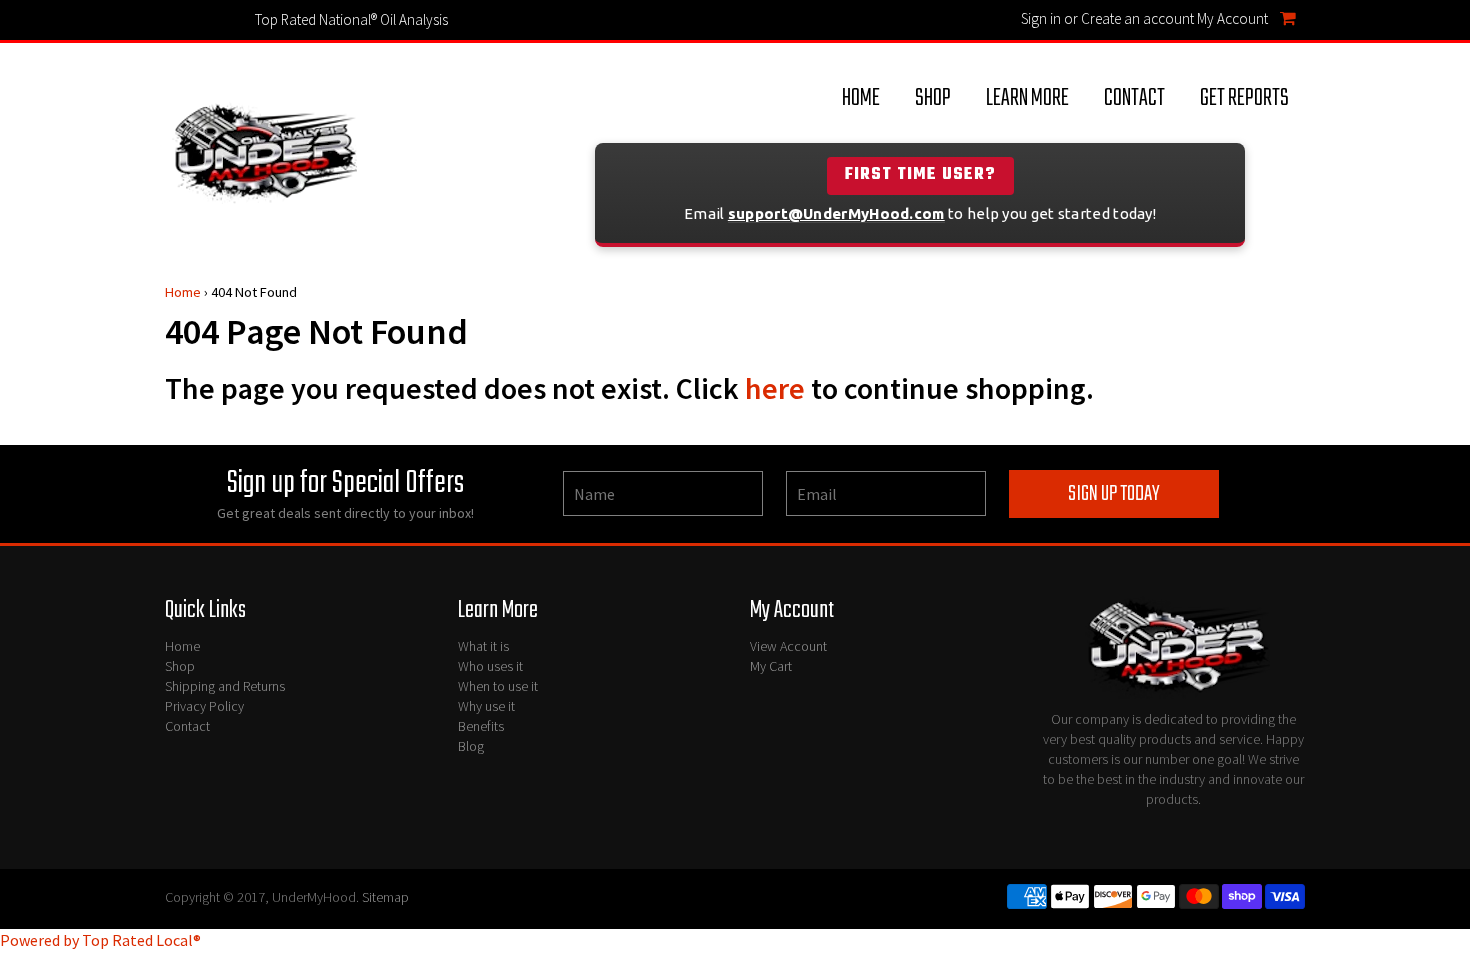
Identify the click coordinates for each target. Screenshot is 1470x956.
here (775, 388)
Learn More (1027, 98)
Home (861, 98)
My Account (1232, 18)
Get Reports (1244, 98)
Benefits (481, 726)
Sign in (1041, 18)
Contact (1134, 98)
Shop (933, 98)
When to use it (498, 686)
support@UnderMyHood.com (836, 213)
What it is (483, 646)
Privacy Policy (204, 706)
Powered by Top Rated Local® (100, 940)
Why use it (486, 706)
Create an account (1137, 18)
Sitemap (385, 897)
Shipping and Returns (225, 686)
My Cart (771, 666)
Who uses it (490, 666)
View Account (788, 646)
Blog (471, 746)
